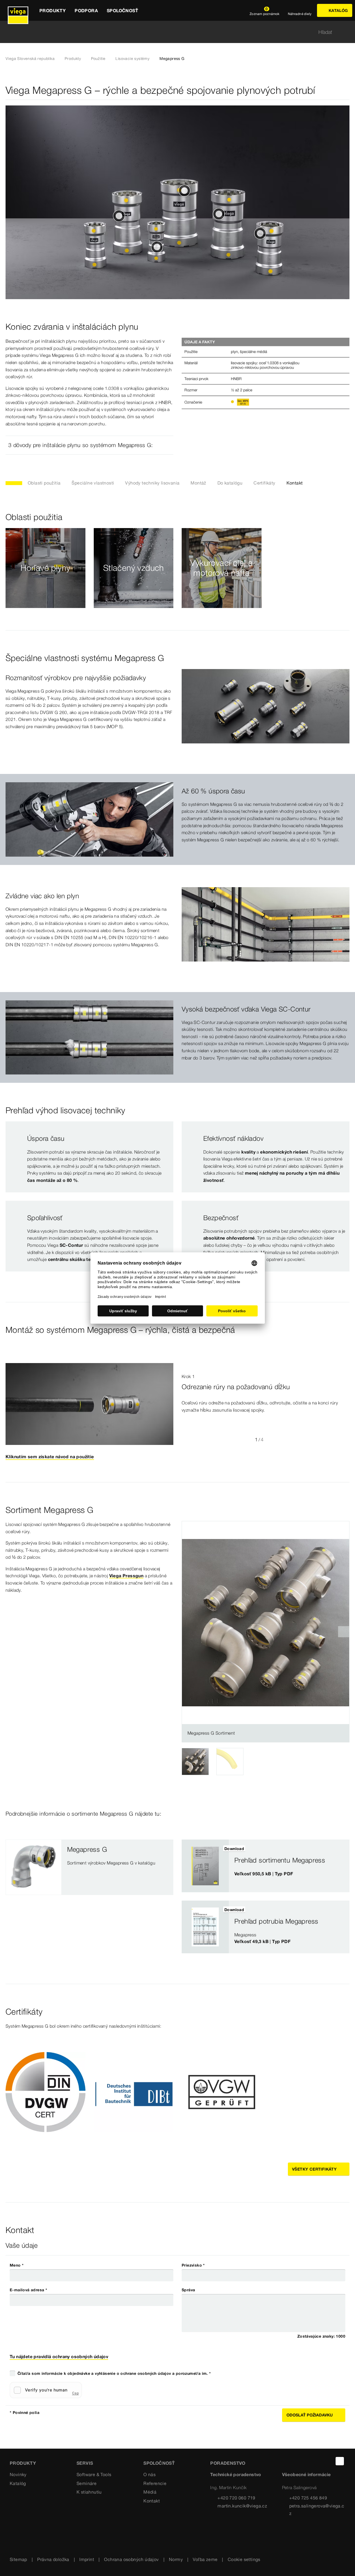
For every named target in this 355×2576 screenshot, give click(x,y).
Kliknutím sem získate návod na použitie (50, 1457)
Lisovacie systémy (132, 59)
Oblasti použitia (44, 483)
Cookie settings (244, 2559)
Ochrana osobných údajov (131, 2559)
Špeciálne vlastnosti (93, 483)
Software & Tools (94, 2474)
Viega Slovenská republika (30, 59)
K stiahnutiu (89, 2492)
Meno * (17, 2265)
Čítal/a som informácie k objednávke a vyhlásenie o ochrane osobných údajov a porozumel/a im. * (114, 2373)
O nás (149, 2474)
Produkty (73, 59)
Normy (176, 2559)
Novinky (18, 2474)
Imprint (87, 2559)
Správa (188, 2290)
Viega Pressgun (126, 1576)
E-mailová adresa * (28, 2290)
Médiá (150, 2492)
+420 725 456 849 (308, 2498)
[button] (89, 445)
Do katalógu (230, 483)
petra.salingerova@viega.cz (317, 2510)
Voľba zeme (205, 2559)
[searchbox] (173, 32)
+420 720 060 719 (236, 2498)
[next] (344, 1632)
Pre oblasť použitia (45, 581)
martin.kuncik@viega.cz (242, 2506)
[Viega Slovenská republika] (18, 10)
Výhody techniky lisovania (152, 483)
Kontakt (295, 483)
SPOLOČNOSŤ (159, 2463)
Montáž (198, 483)
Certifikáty (264, 483)
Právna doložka (53, 2559)
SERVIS (85, 2463)
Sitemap (18, 2559)
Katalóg (18, 2483)
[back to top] (340, 2461)
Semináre (87, 2483)
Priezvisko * (193, 2265)
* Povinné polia (25, 2413)
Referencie (155, 2483)
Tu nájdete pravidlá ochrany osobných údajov (59, 2357)
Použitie (98, 59)
